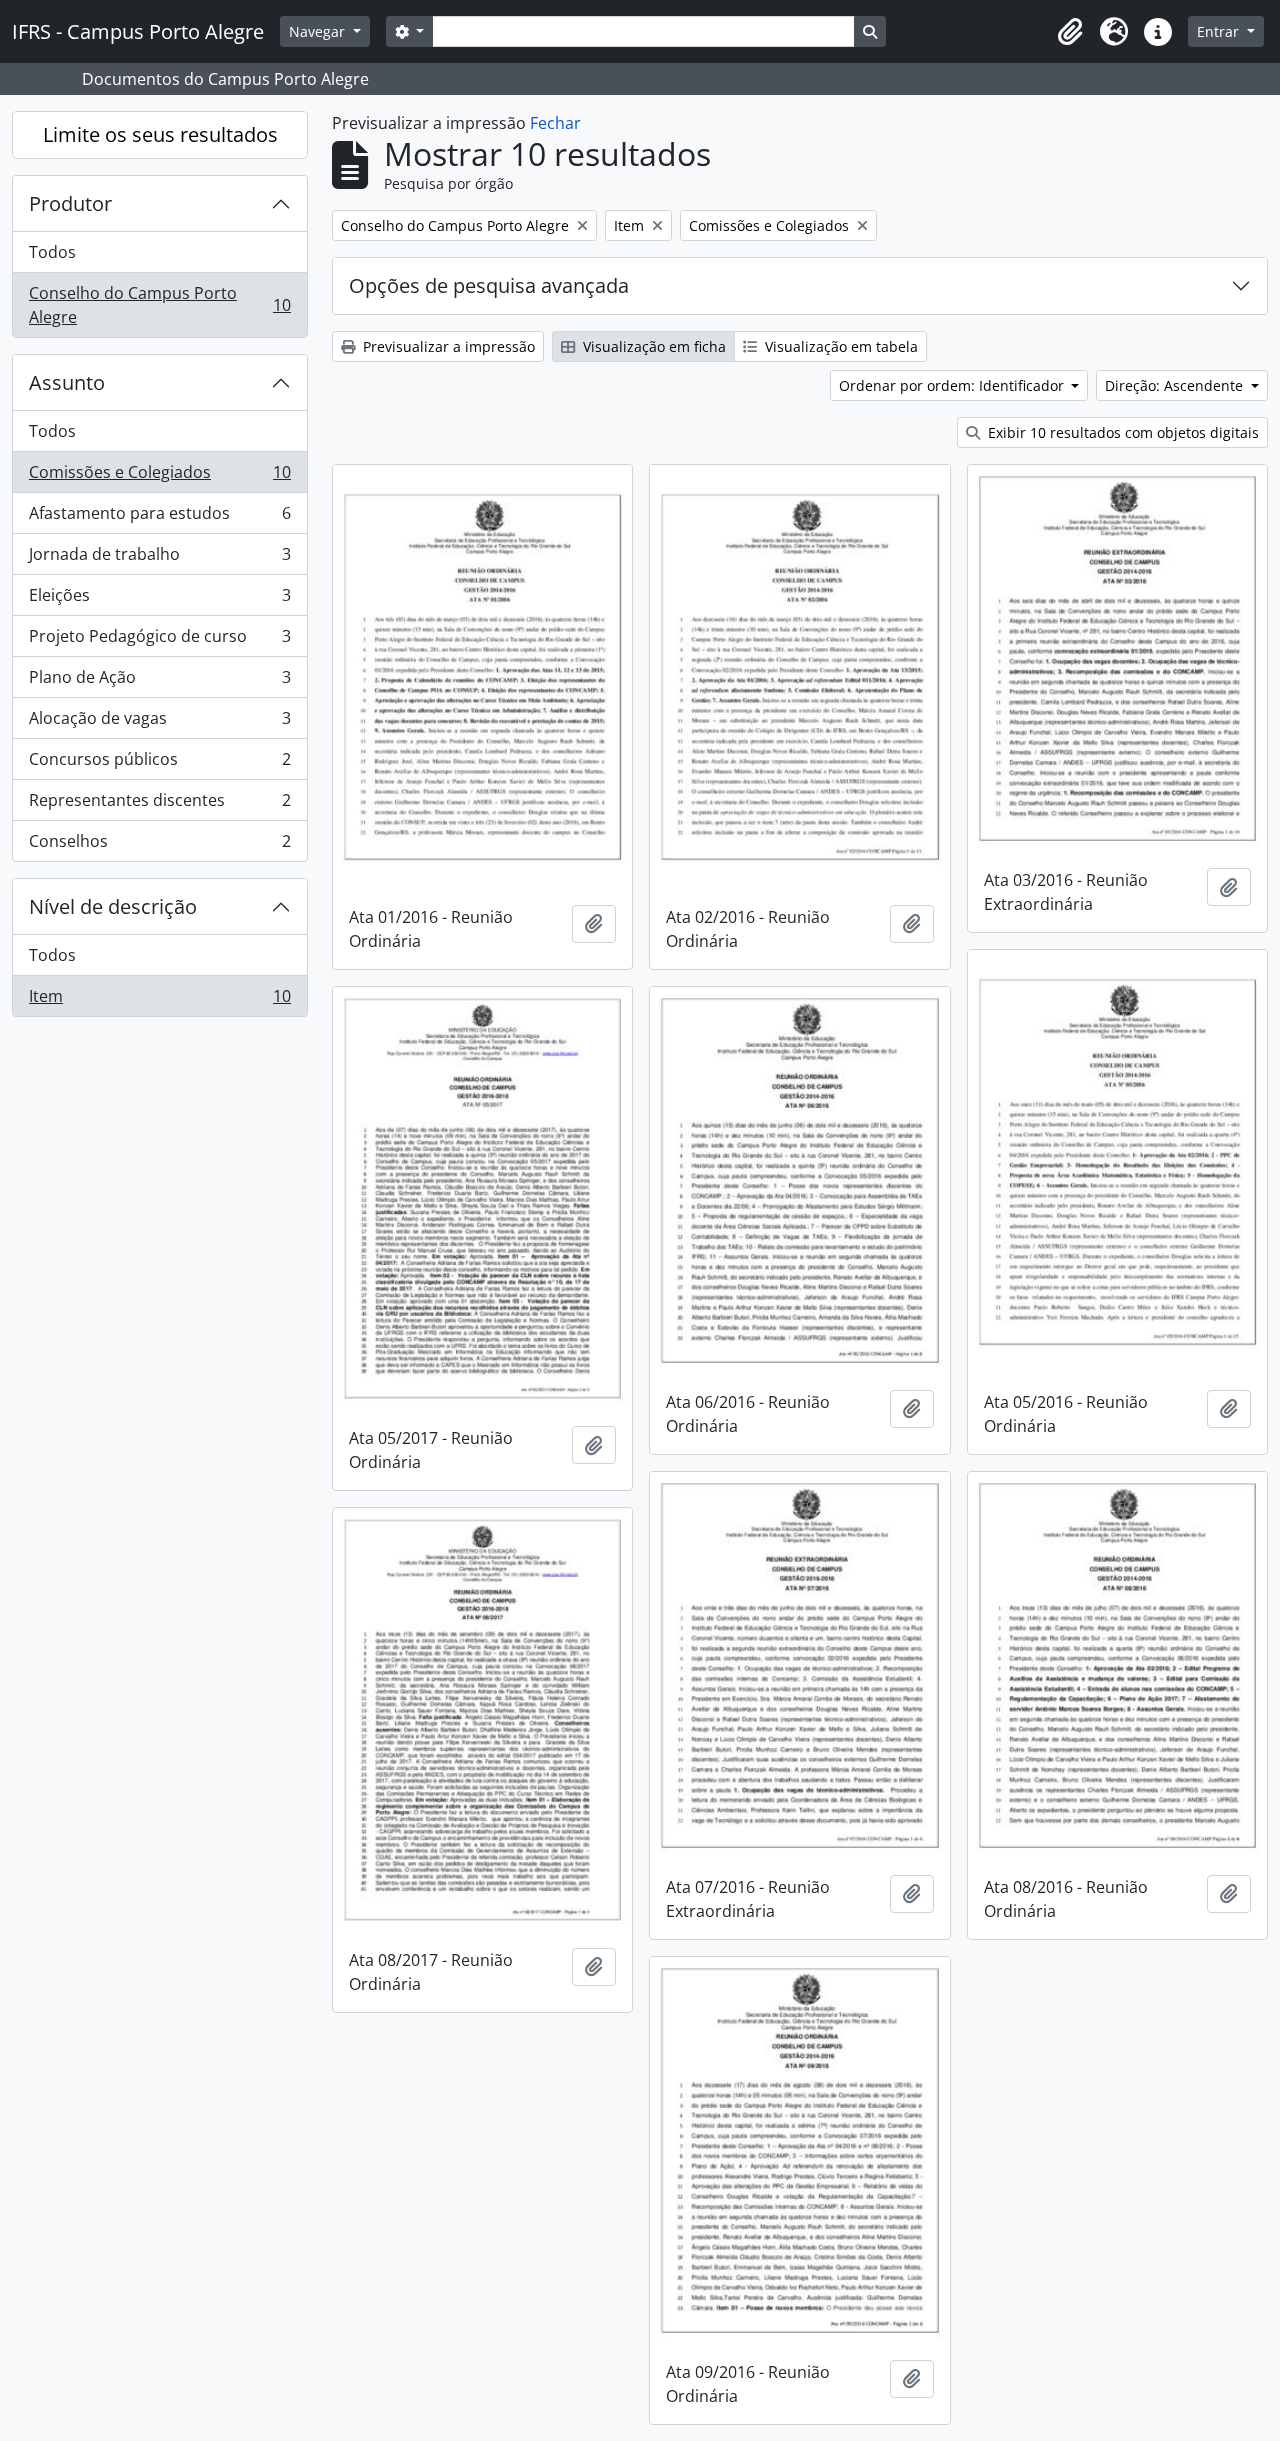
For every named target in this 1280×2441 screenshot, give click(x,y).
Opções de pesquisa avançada (489, 285)
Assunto (67, 382)
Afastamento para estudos (159, 518)
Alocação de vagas (159, 723)
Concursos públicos (159, 764)
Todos (52, 252)
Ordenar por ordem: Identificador (953, 385)
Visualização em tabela (839, 346)
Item (159, 1000)
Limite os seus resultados (160, 134)
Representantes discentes (159, 805)
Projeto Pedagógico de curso (159, 641)
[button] (1070, 32)
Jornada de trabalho (159, 559)
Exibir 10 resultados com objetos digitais (1121, 432)
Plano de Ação (159, 682)
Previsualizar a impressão (447, 346)
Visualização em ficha (652, 346)
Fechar (555, 123)
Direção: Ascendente (1176, 385)
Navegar (319, 31)
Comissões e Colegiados (159, 477)
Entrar (1220, 31)
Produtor (70, 203)
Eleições (159, 600)
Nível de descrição (113, 906)
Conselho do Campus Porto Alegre (159, 305)
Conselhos (159, 845)
